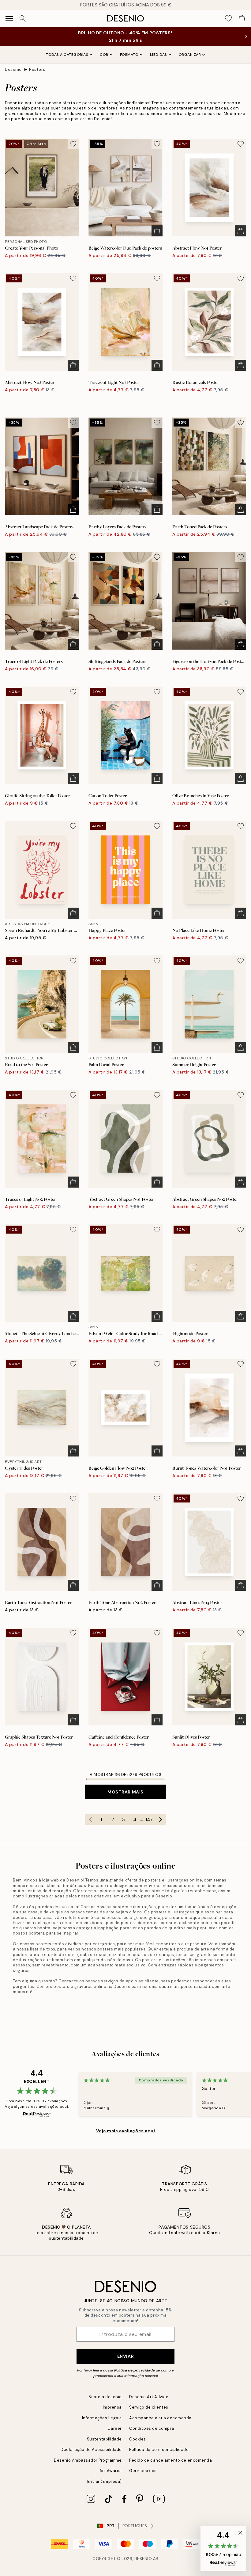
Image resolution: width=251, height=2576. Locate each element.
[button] (223, 2549)
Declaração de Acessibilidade (91, 2450)
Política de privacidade (135, 2370)
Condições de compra (152, 2428)
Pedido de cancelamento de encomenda (170, 2460)
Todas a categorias (67, 55)
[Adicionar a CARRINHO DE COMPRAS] (157, 231)
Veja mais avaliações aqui (126, 2131)
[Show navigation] (9, 18)
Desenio (13, 69)
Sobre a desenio (105, 2397)
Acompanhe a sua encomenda (160, 2418)
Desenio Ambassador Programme (88, 2460)
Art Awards (111, 2471)
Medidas (159, 55)
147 (149, 1820)
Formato (129, 55)
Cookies (138, 2439)
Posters (37, 69)
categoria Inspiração (97, 1928)
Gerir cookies (143, 2471)
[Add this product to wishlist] (73, 144)
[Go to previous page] (91, 1820)
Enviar (125, 2356)
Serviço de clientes (149, 2407)
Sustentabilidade (104, 2439)
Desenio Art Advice (149, 2397)
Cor (104, 55)
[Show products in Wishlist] (228, 18)
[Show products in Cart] (242, 18)
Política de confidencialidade (159, 2450)
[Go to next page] (161, 1820)
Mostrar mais (125, 1792)
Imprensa (112, 2407)
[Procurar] (23, 18)
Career (115, 2428)
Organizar (190, 55)
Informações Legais (102, 2418)
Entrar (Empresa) (105, 2481)
